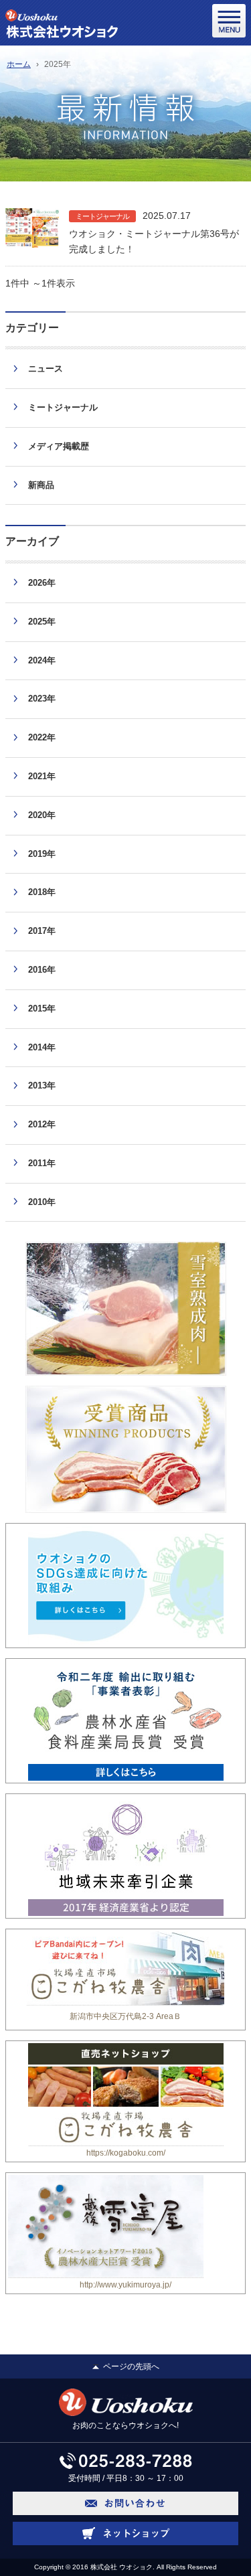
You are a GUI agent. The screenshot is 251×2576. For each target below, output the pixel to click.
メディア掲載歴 (59, 446)
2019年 (42, 854)
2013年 (42, 1085)
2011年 (42, 1163)
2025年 (42, 622)
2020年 (42, 815)
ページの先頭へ (131, 2366)
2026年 (42, 583)
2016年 (42, 970)
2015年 (42, 1009)
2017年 (42, 931)
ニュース (46, 369)
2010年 (42, 1202)
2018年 (42, 892)
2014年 (42, 1047)
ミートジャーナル (102, 216)
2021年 (42, 776)
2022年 (42, 737)
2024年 (42, 660)
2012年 (42, 1124)
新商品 (41, 485)
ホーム (19, 64)
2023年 (42, 699)
